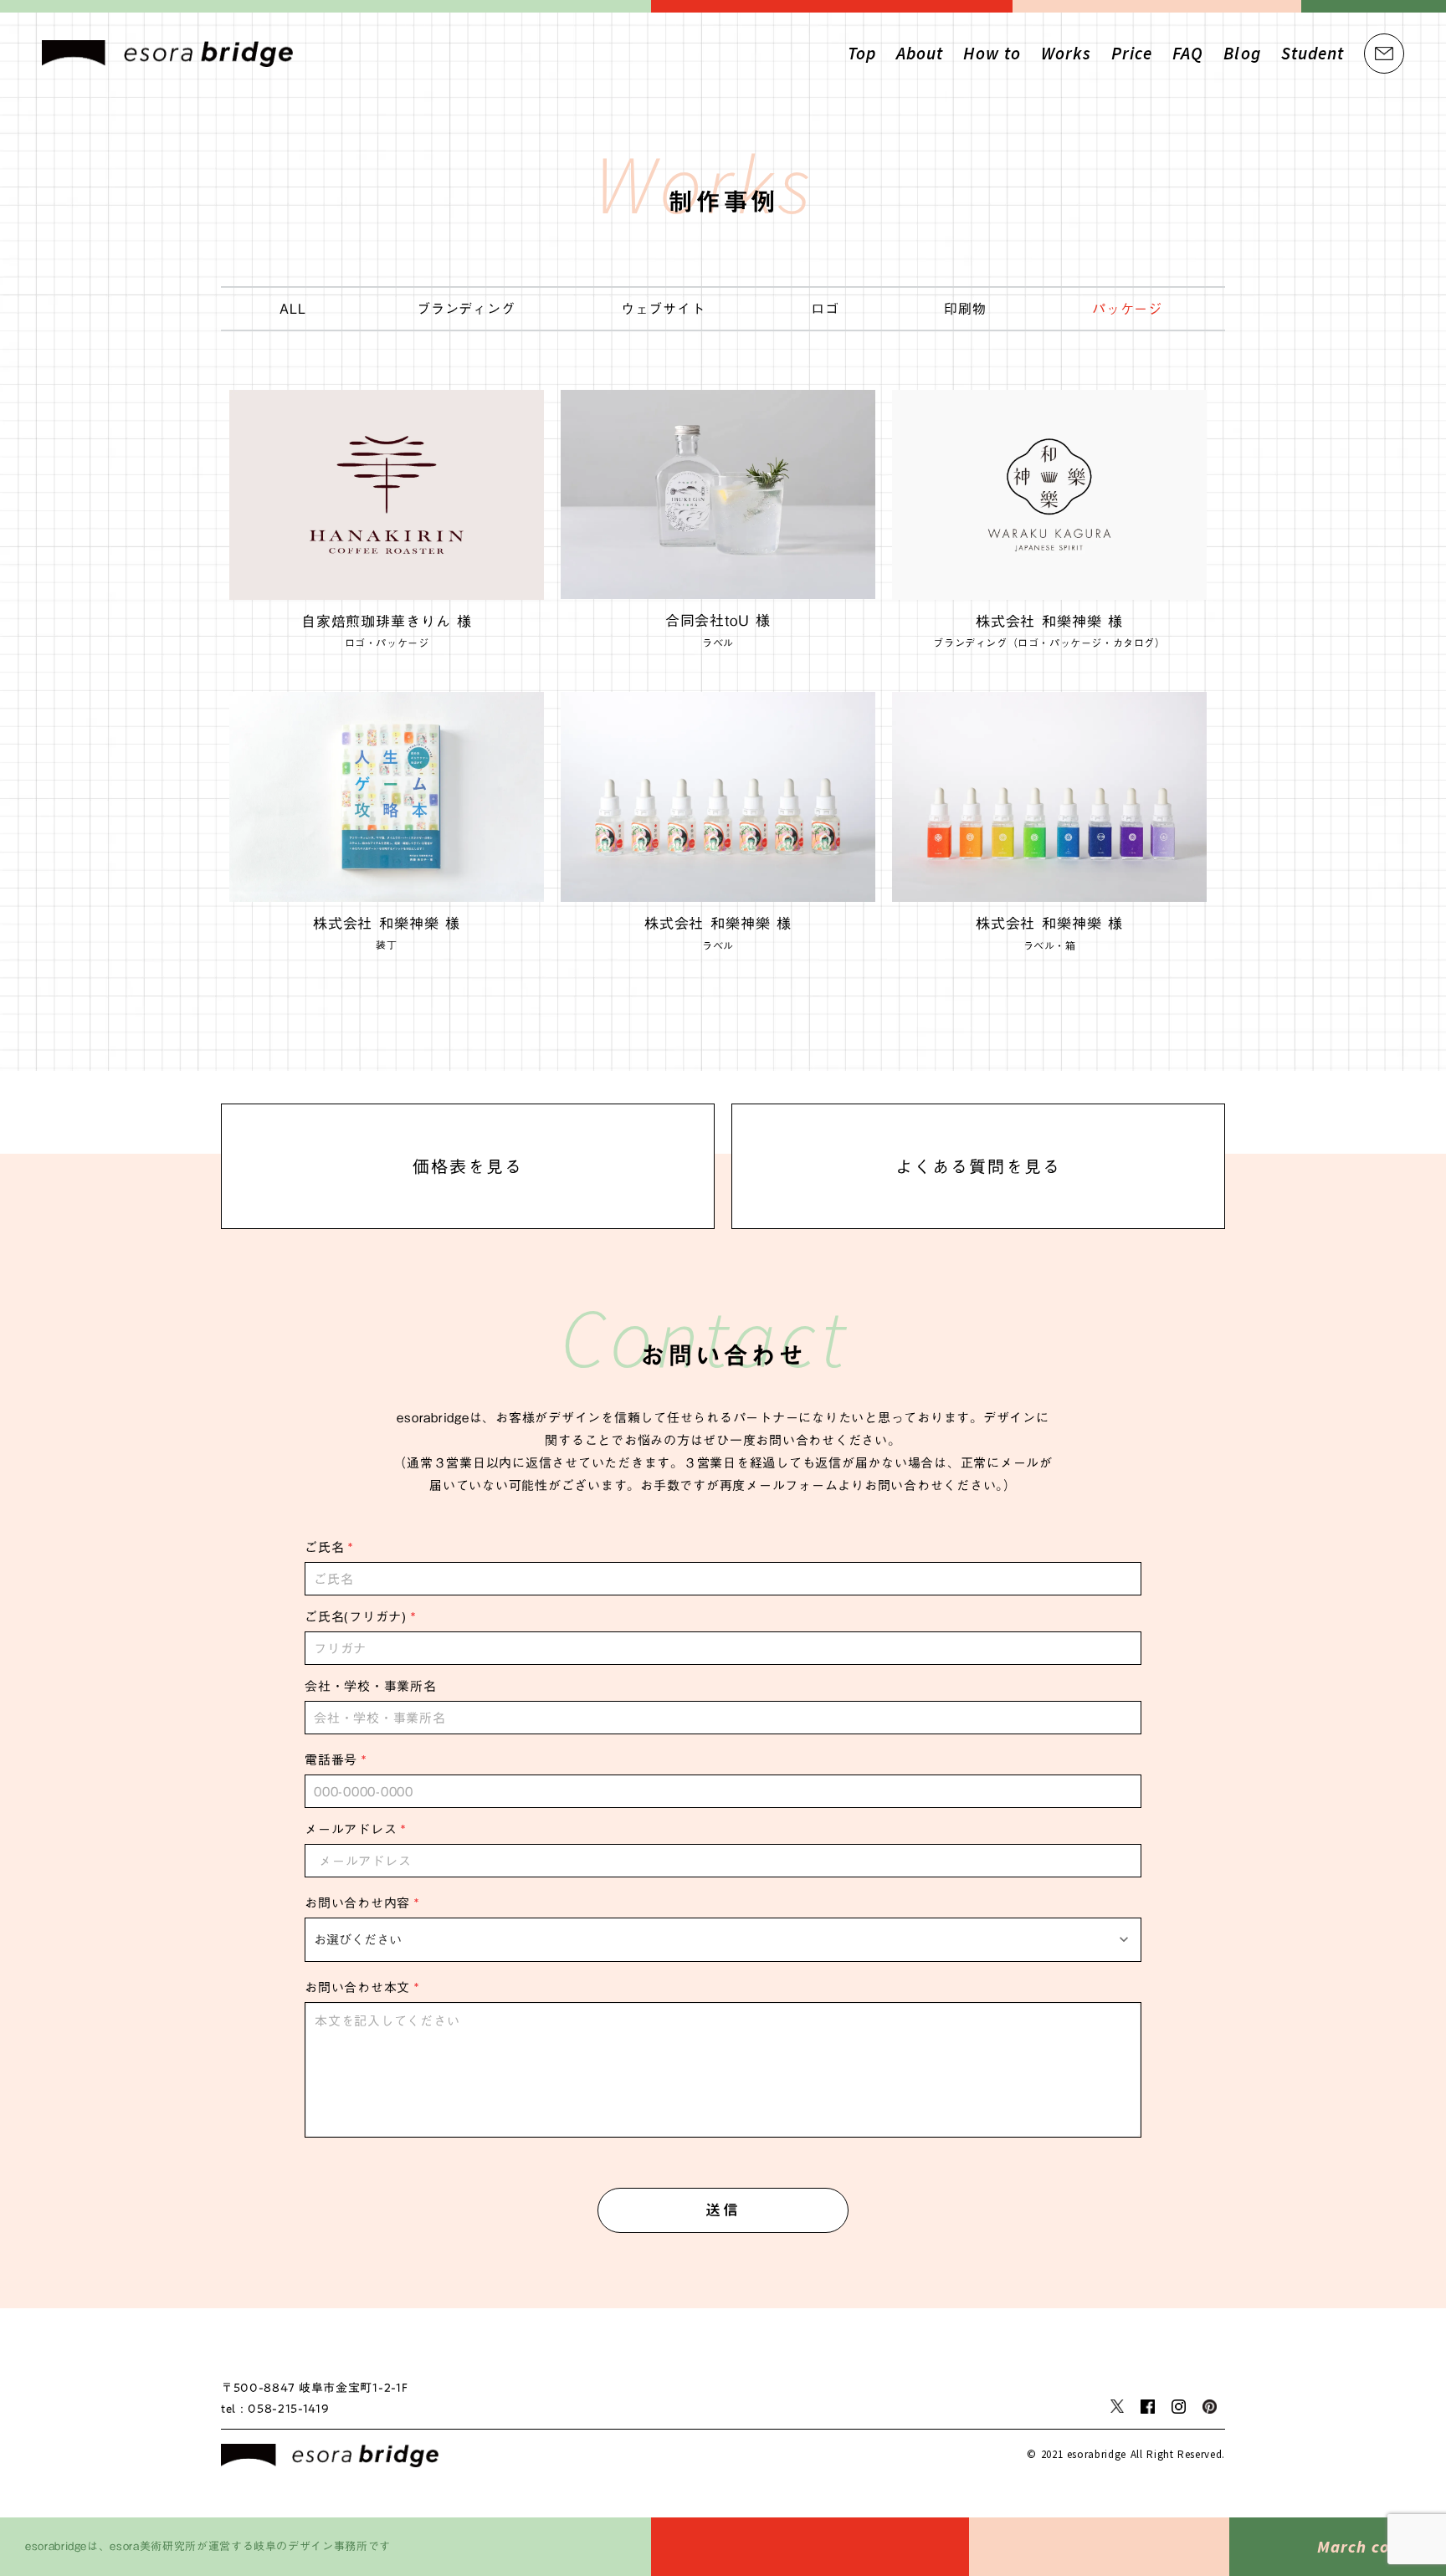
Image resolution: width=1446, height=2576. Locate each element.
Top (862, 53)
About (920, 53)
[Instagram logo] (1179, 2407)
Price (1132, 53)
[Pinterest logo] (1210, 2407)
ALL (292, 309)
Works (1066, 53)
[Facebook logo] (1148, 2407)
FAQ (1188, 53)
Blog (1242, 53)
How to (992, 53)
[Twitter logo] (1117, 2406)
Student (1313, 53)
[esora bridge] (330, 2456)
